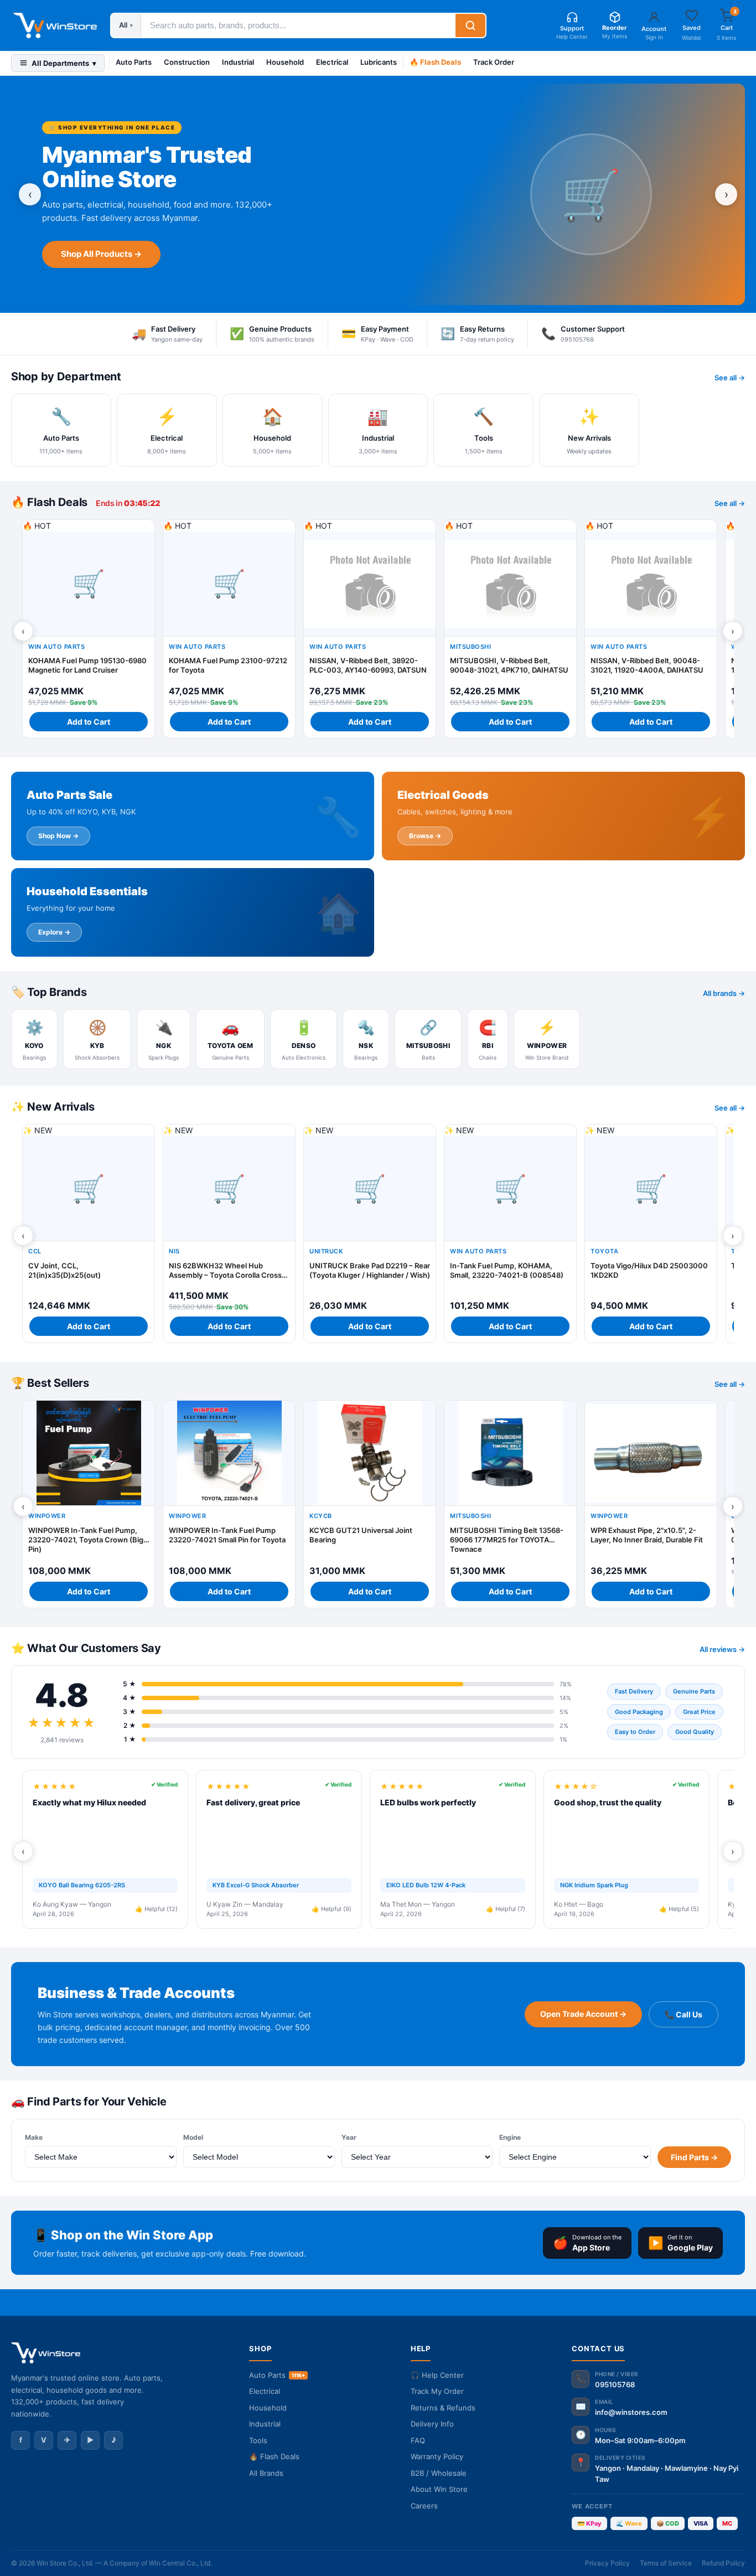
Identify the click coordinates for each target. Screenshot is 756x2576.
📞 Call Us (683, 2014)
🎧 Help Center (437, 2375)
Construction (187, 62)
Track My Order (437, 2391)
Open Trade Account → (583, 2014)
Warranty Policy (437, 2456)
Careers (424, 2506)
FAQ (418, 2440)
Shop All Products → (101, 254)
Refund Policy (723, 2563)
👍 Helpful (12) (156, 1909)
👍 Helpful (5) (679, 1909)
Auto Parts (134, 62)
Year (349, 2137)
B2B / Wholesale (439, 2473)
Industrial (238, 62)
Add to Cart (89, 722)
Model (193, 2137)
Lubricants (379, 62)
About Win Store (439, 2489)
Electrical (332, 62)
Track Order (494, 62)
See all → (730, 378)
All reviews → (722, 1649)
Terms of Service (666, 2563)
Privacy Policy (607, 2563)
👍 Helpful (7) (506, 1909)
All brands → (724, 993)
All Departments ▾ (64, 63)
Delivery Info (432, 2424)
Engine (510, 2137)
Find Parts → (694, 2157)
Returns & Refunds (443, 2408)
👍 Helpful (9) (332, 1909)
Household (285, 62)
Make (34, 2137)
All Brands (266, 2473)
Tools (258, 2440)
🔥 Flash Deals (435, 62)
